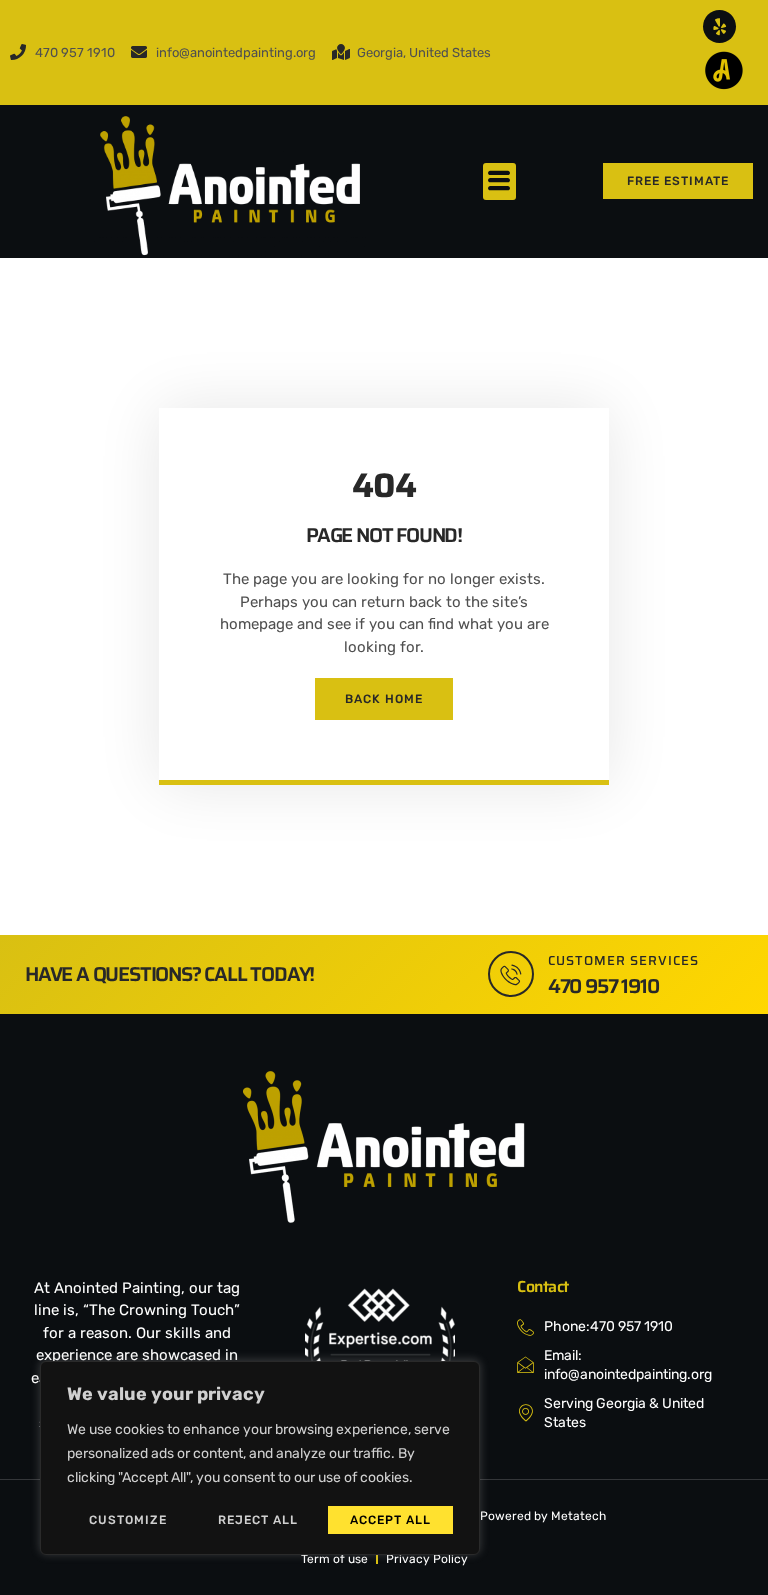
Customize (128, 1520)
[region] (260, 1458)
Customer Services (623, 960)
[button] (499, 181)
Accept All (390, 1520)
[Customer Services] (511, 974)
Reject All (258, 1520)
